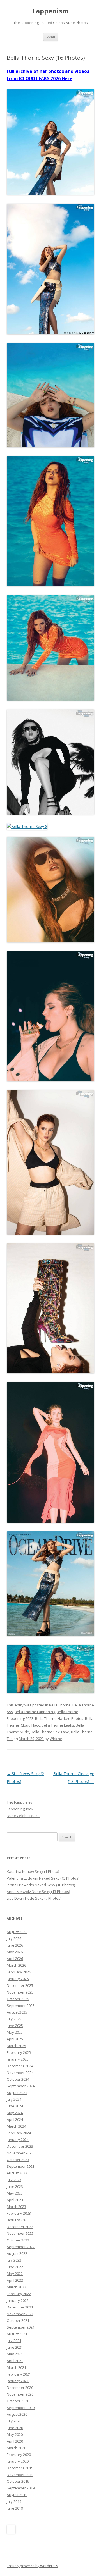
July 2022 (14, 2260)
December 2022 (20, 2227)
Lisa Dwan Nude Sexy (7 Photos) (34, 1898)
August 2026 (17, 1932)
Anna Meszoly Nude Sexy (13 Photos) (38, 1892)
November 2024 (20, 2073)
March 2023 (16, 2207)
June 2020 (15, 2428)
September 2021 (21, 2327)
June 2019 (15, 2508)
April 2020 (15, 2441)
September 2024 (21, 2086)
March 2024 (16, 2126)
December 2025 (20, 1985)
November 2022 (20, 2233)
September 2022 (21, 2247)
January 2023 (18, 2220)
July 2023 (14, 2180)
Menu (51, 37)
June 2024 (15, 2106)
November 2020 (20, 2394)
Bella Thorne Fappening (35, 1712)
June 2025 (15, 2026)
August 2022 (17, 2253)
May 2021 (15, 2354)
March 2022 (16, 2287)
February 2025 (19, 2052)
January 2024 (18, 2140)
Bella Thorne (60, 1705)
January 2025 (18, 2059)
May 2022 (15, 2274)
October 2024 (18, 2079)
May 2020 (15, 2434)
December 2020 (20, 2388)
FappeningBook (20, 1809)
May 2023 (15, 2193)
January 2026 (18, 1979)
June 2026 (15, 1945)
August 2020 (17, 2414)
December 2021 (20, 2307)
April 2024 (15, 2119)
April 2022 (15, 2280)
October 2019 (18, 2481)
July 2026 (14, 1938)
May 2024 (15, 2113)
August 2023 (17, 2173)
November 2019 (20, 2475)
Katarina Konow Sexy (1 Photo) (33, 1871)
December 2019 (20, 2468)
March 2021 (16, 2367)
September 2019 (21, 2488)
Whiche (56, 1739)
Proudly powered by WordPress (32, 2566)
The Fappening (19, 1802)
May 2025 (15, 2032)
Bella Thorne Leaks (58, 1725)
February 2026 (19, 1972)
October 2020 (18, 2401)
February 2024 (19, 2133)
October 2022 (18, 2240)
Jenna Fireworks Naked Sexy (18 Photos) (41, 1885)
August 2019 (17, 2495)
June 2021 (15, 2347)
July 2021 (14, 2341)
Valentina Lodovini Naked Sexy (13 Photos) (43, 1878)
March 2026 (16, 1965)
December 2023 (20, 2146)
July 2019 (14, 2501)
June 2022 (15, 2267)
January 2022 (18, 2300)
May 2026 (15, 1952)
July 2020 (14, 2421)
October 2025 (18, 1999)
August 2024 (17, 2093)
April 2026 (15, 1959)
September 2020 (21, 2408)
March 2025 (16, 2046)
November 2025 (20, 1992)
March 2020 (16, 2448)
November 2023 (20, 2153)
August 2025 (17, 2012)
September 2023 (21, 2166)
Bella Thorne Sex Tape (50, 1732)
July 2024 (14, 2099)
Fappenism (50, 11)
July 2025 (14, 2019)
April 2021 (15, 2361)
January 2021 (18, 2381)
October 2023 (18, 2160)
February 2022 (19, 2294)
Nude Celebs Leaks (23, 1816)
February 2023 (19, 2213)
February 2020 (19, 2455)
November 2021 (20, 2314)
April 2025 (15, 2039)
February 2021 (19, 2374)
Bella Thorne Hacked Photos (59, 1718)
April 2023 (15, 2200)
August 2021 (17, 2334)
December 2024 (20, 2066)
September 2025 (21, 2006)
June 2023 (15, 2186)
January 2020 (18, 2461)
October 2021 (18, 2320)
